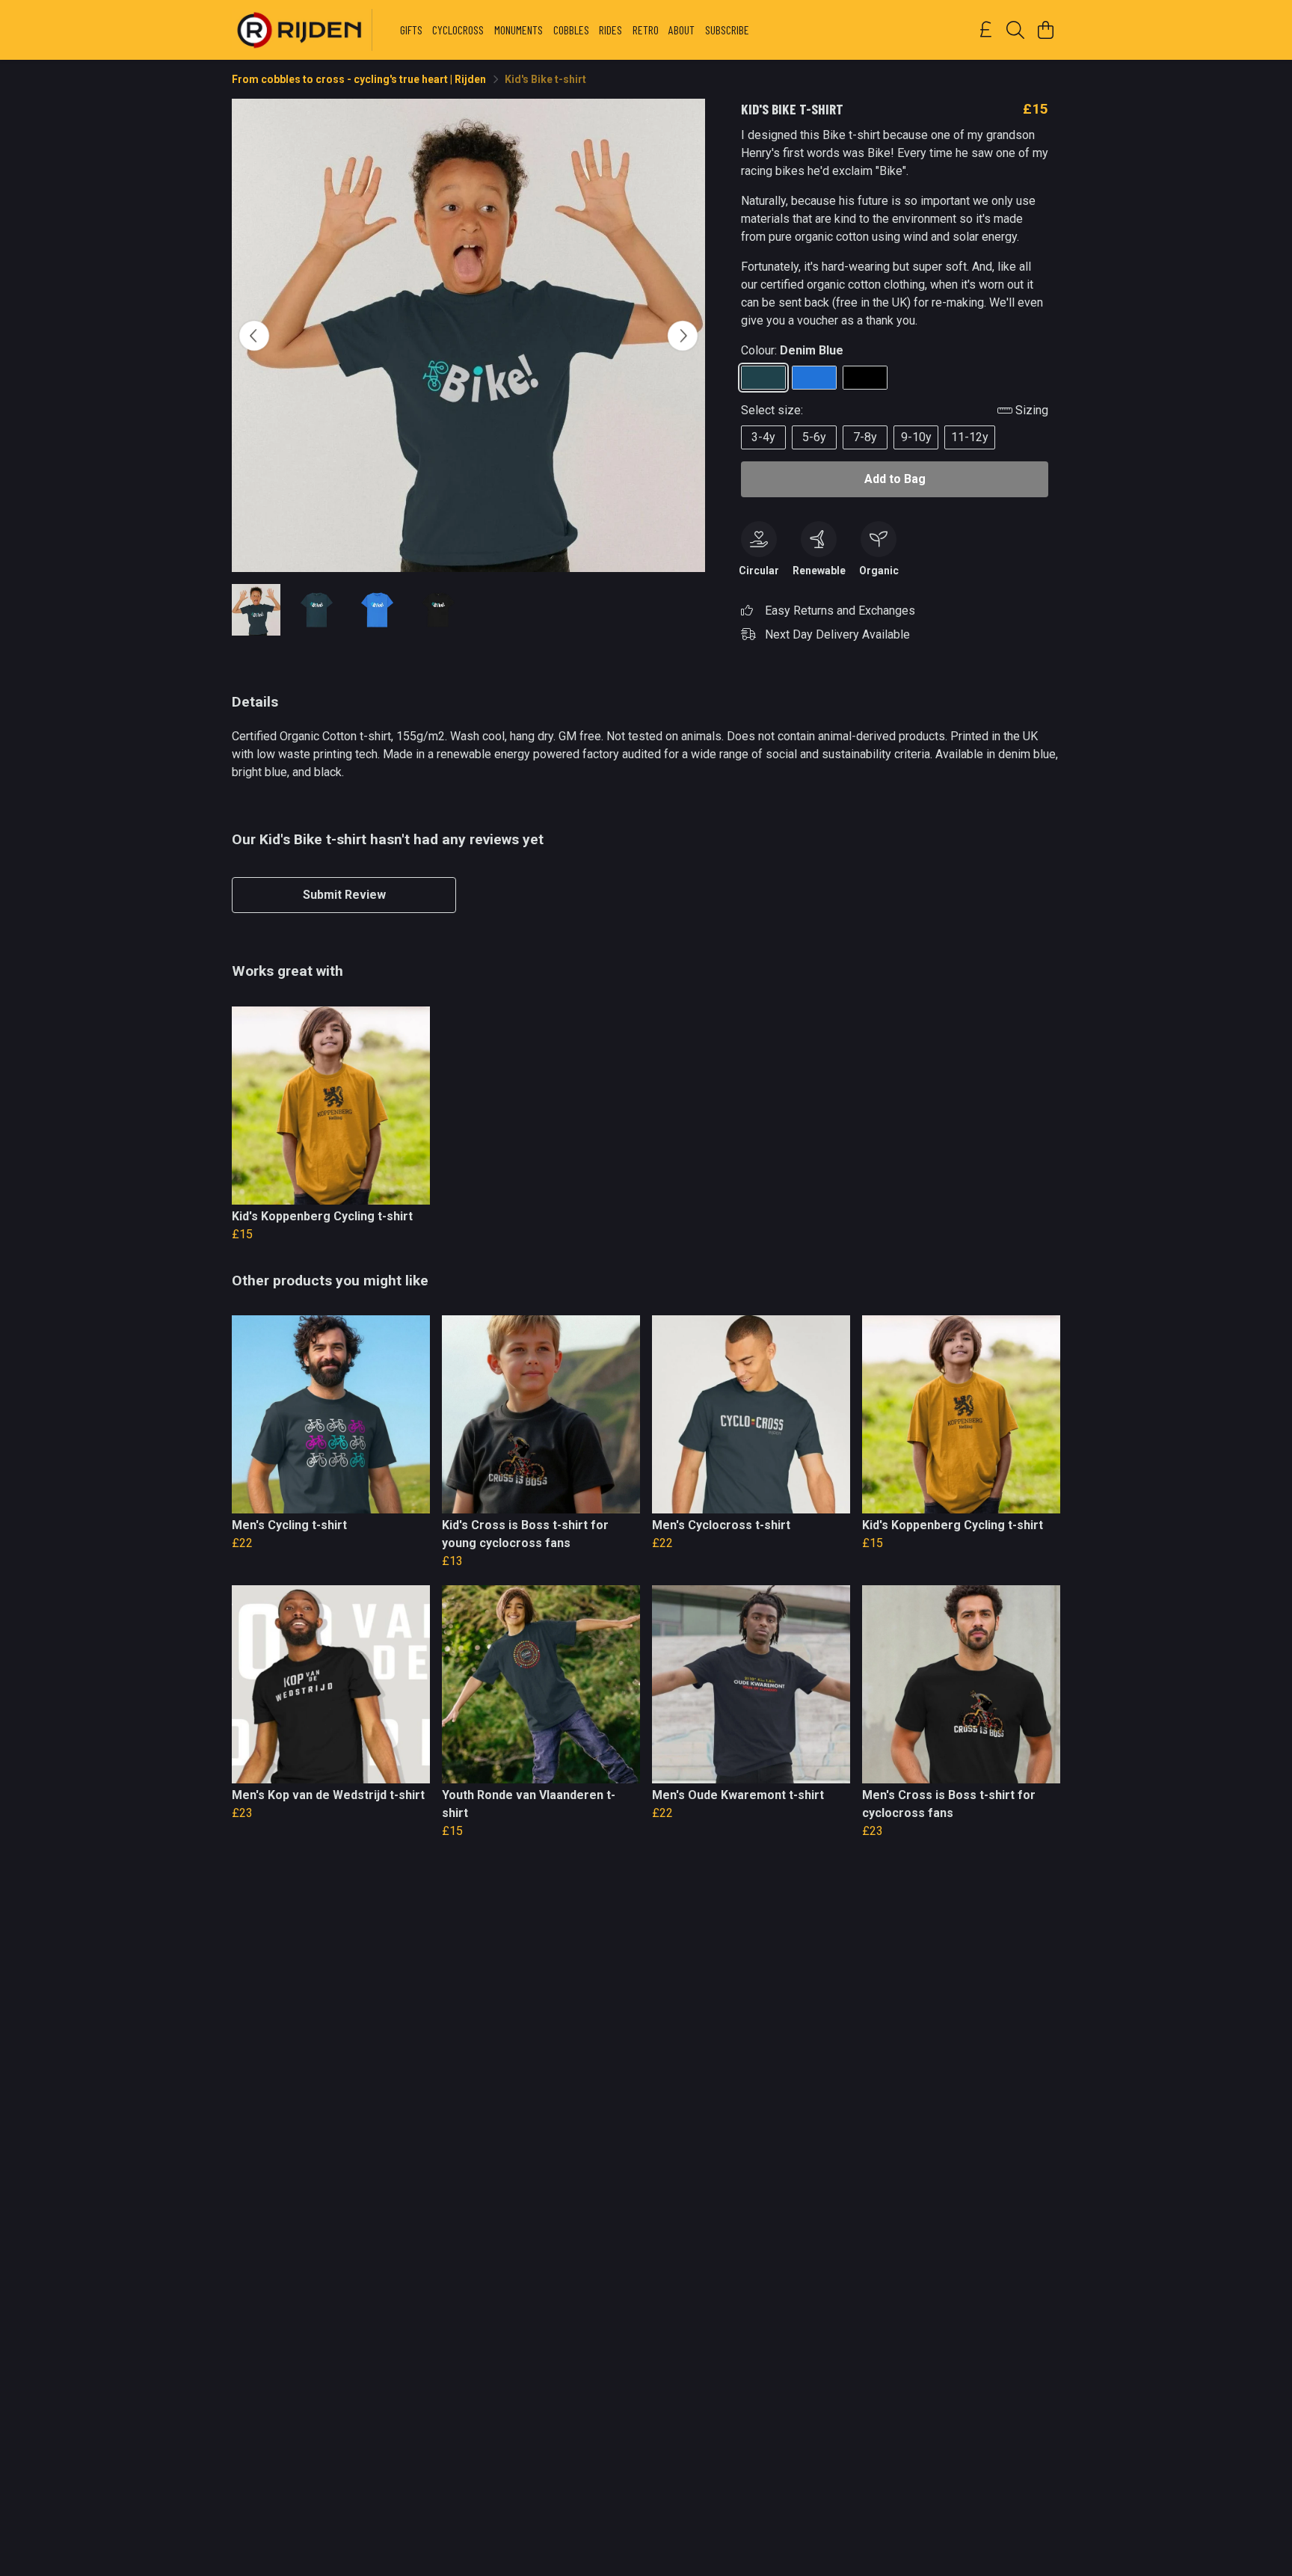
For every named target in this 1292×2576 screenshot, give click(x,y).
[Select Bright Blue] (814, 378)
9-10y (916, 437)
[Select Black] (865, 378)
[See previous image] (254, 336)
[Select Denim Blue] (763, 378)
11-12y (970, 437)
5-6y (814, 437)
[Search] (1015, 30)
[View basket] (1045, 30)
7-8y (865, 437)
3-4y (763, 437)
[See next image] (683, 336)
